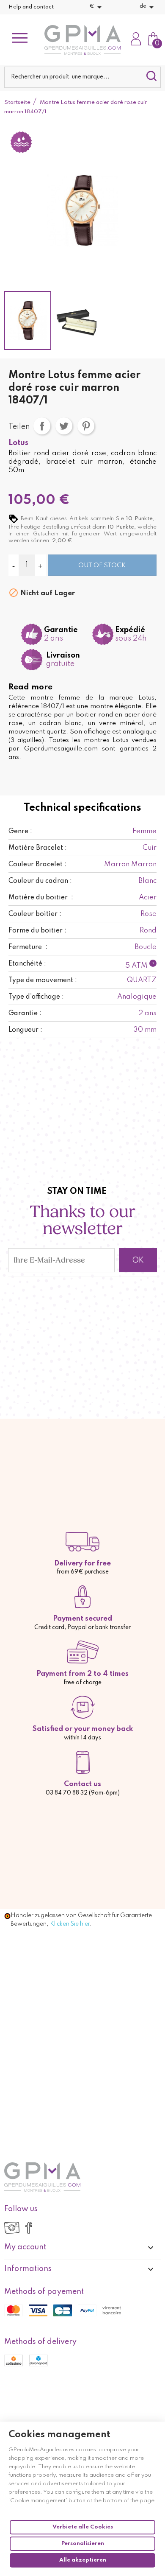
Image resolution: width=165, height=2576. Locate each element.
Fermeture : (28, 947)
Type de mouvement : (43, 980)
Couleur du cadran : (40, 881)
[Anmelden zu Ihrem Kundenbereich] (136, 40)
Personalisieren (83, 2544)
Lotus (18, 443)
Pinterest (86, 426)
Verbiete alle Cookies (83, 2527)
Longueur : (25, 1030)
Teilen (42, 426)
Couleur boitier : (35, 914)
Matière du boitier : (41, 898)
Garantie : (25, 1014)
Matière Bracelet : (38, 848)
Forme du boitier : (37, 931)
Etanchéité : (27, 964)
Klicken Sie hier (70, 1924)
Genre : (20, 832)
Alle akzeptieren (83, 2560)
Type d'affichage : (36, 997)
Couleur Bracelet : (37, 865)
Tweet (64, 426)
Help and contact (31, 7)
